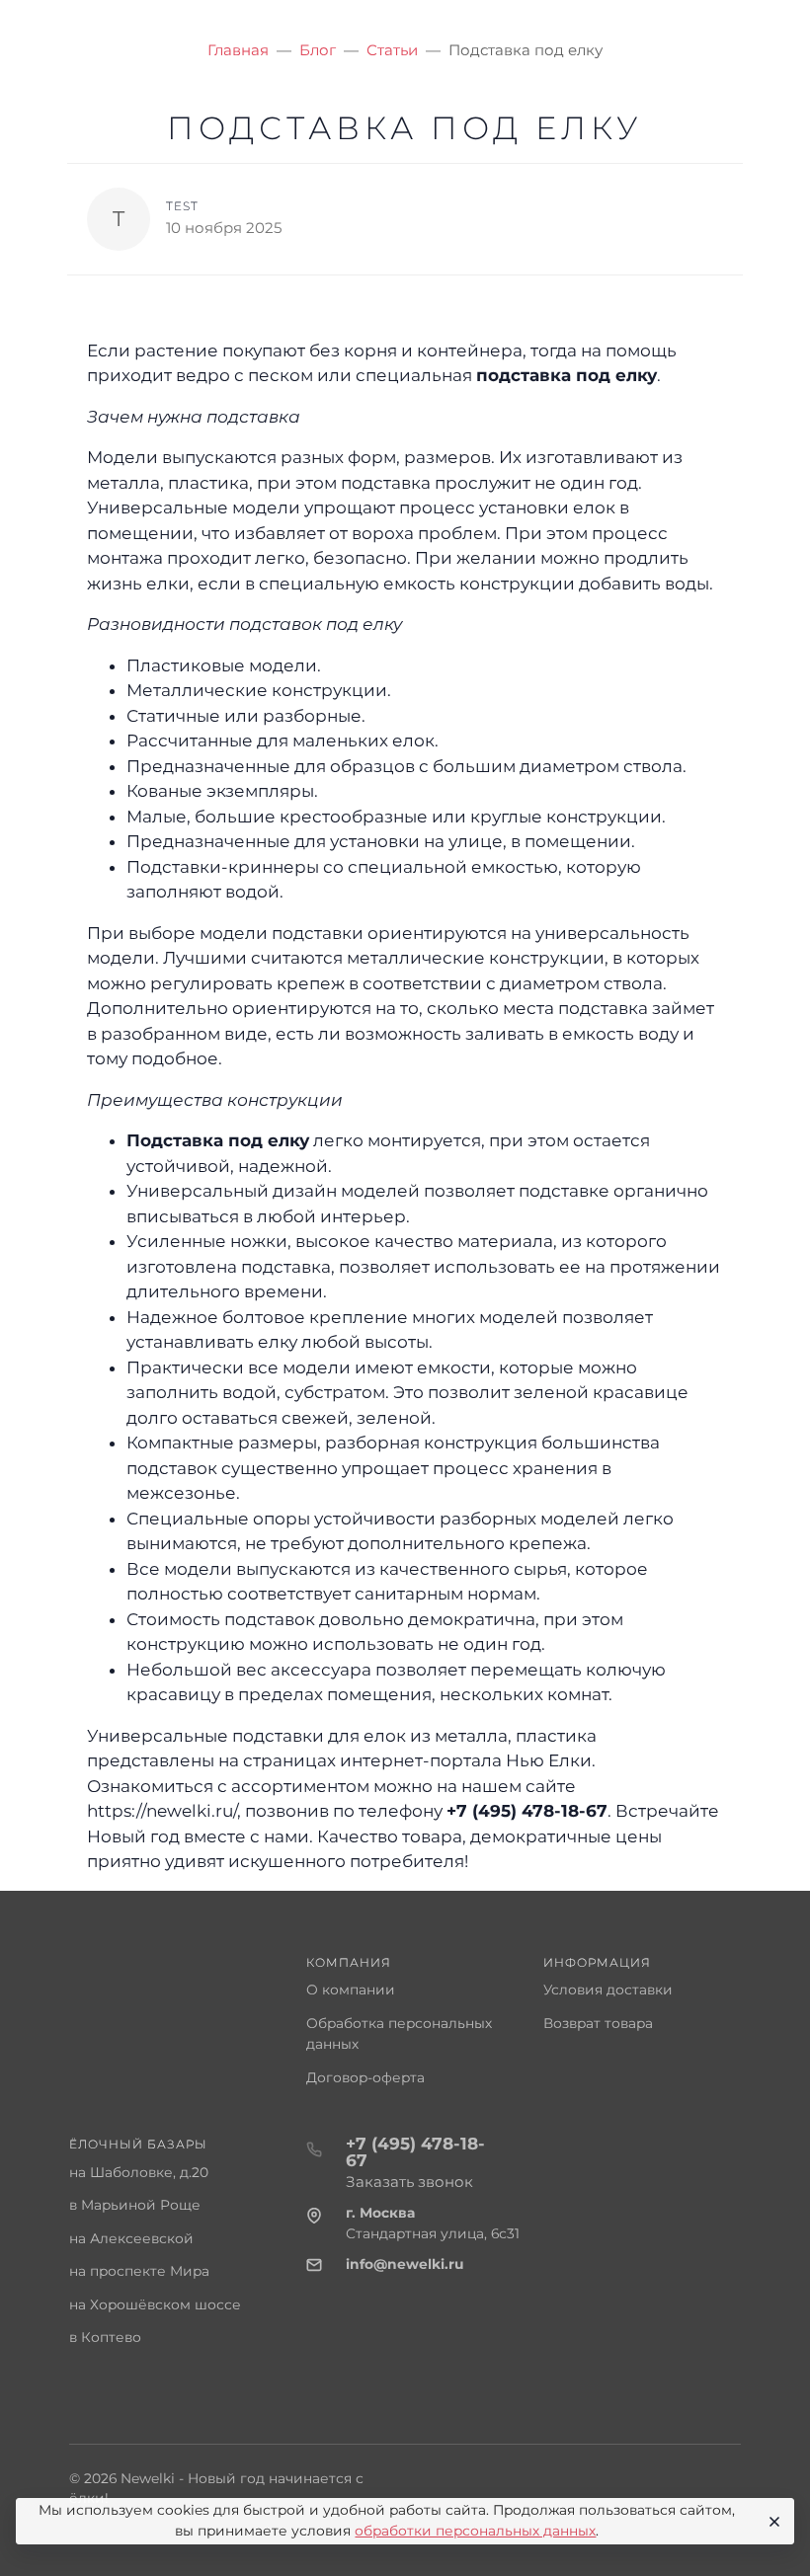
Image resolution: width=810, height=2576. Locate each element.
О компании (351, 1990)
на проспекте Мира (139, 2271)
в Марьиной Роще (135, 2205)
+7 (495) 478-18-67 (527, 1811)
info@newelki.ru (405, 2264)
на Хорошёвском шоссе (155, 2304)
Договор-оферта (365, 2077)
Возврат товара (598, 2023)
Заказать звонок (409, 2182)
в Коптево (105, 2337)
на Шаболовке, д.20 (139, 2172)
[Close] (771, 2522)
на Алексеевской (131, 2238)
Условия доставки (608, 1990)
